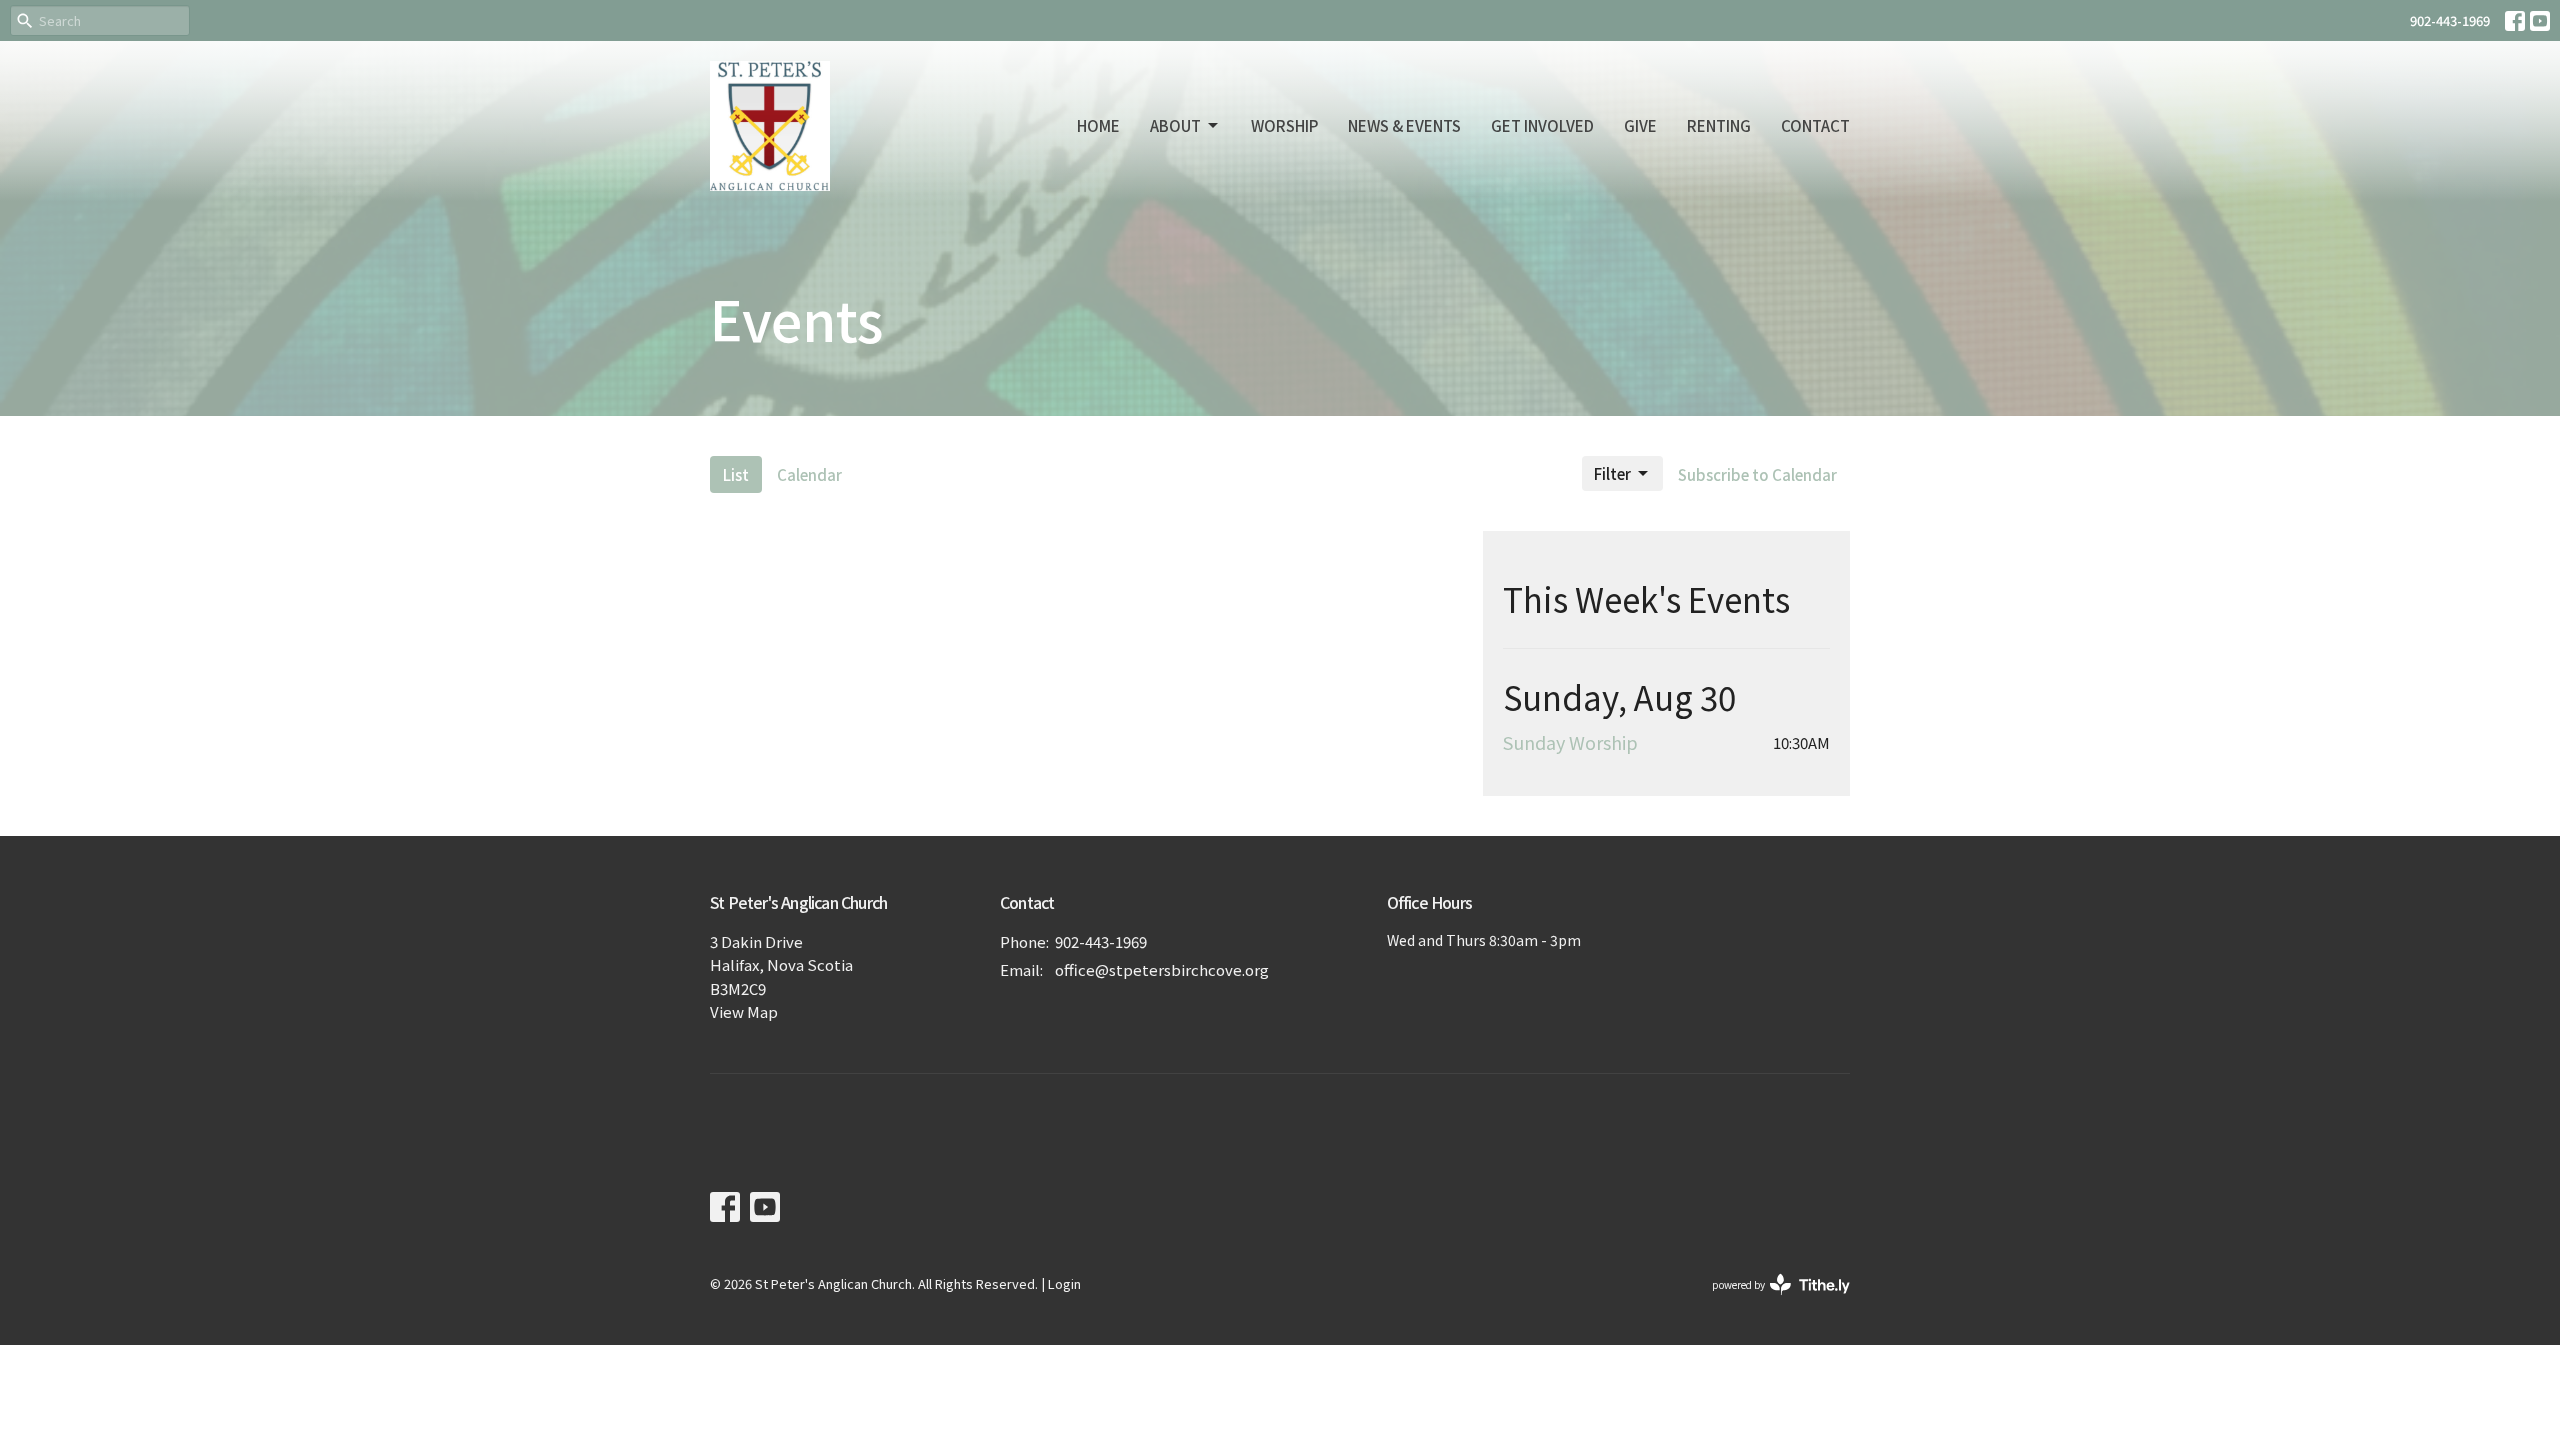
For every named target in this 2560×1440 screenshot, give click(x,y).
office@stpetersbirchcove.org (1162, 969)
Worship (1284, 125)
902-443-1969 (2450, 20)
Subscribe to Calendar (1757, 474)
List (736, 474)
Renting (1719, 125)
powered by (1770, 1301)
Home (1098, 125)
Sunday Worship (1570, 742)
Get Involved (1542, 125)
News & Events (1404, 125)
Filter (1612, 473)
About (1175, 125)
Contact (1815, 125)
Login (1064, 1283)
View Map (744, 1011)
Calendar (809, 474)
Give (1640, 125)
